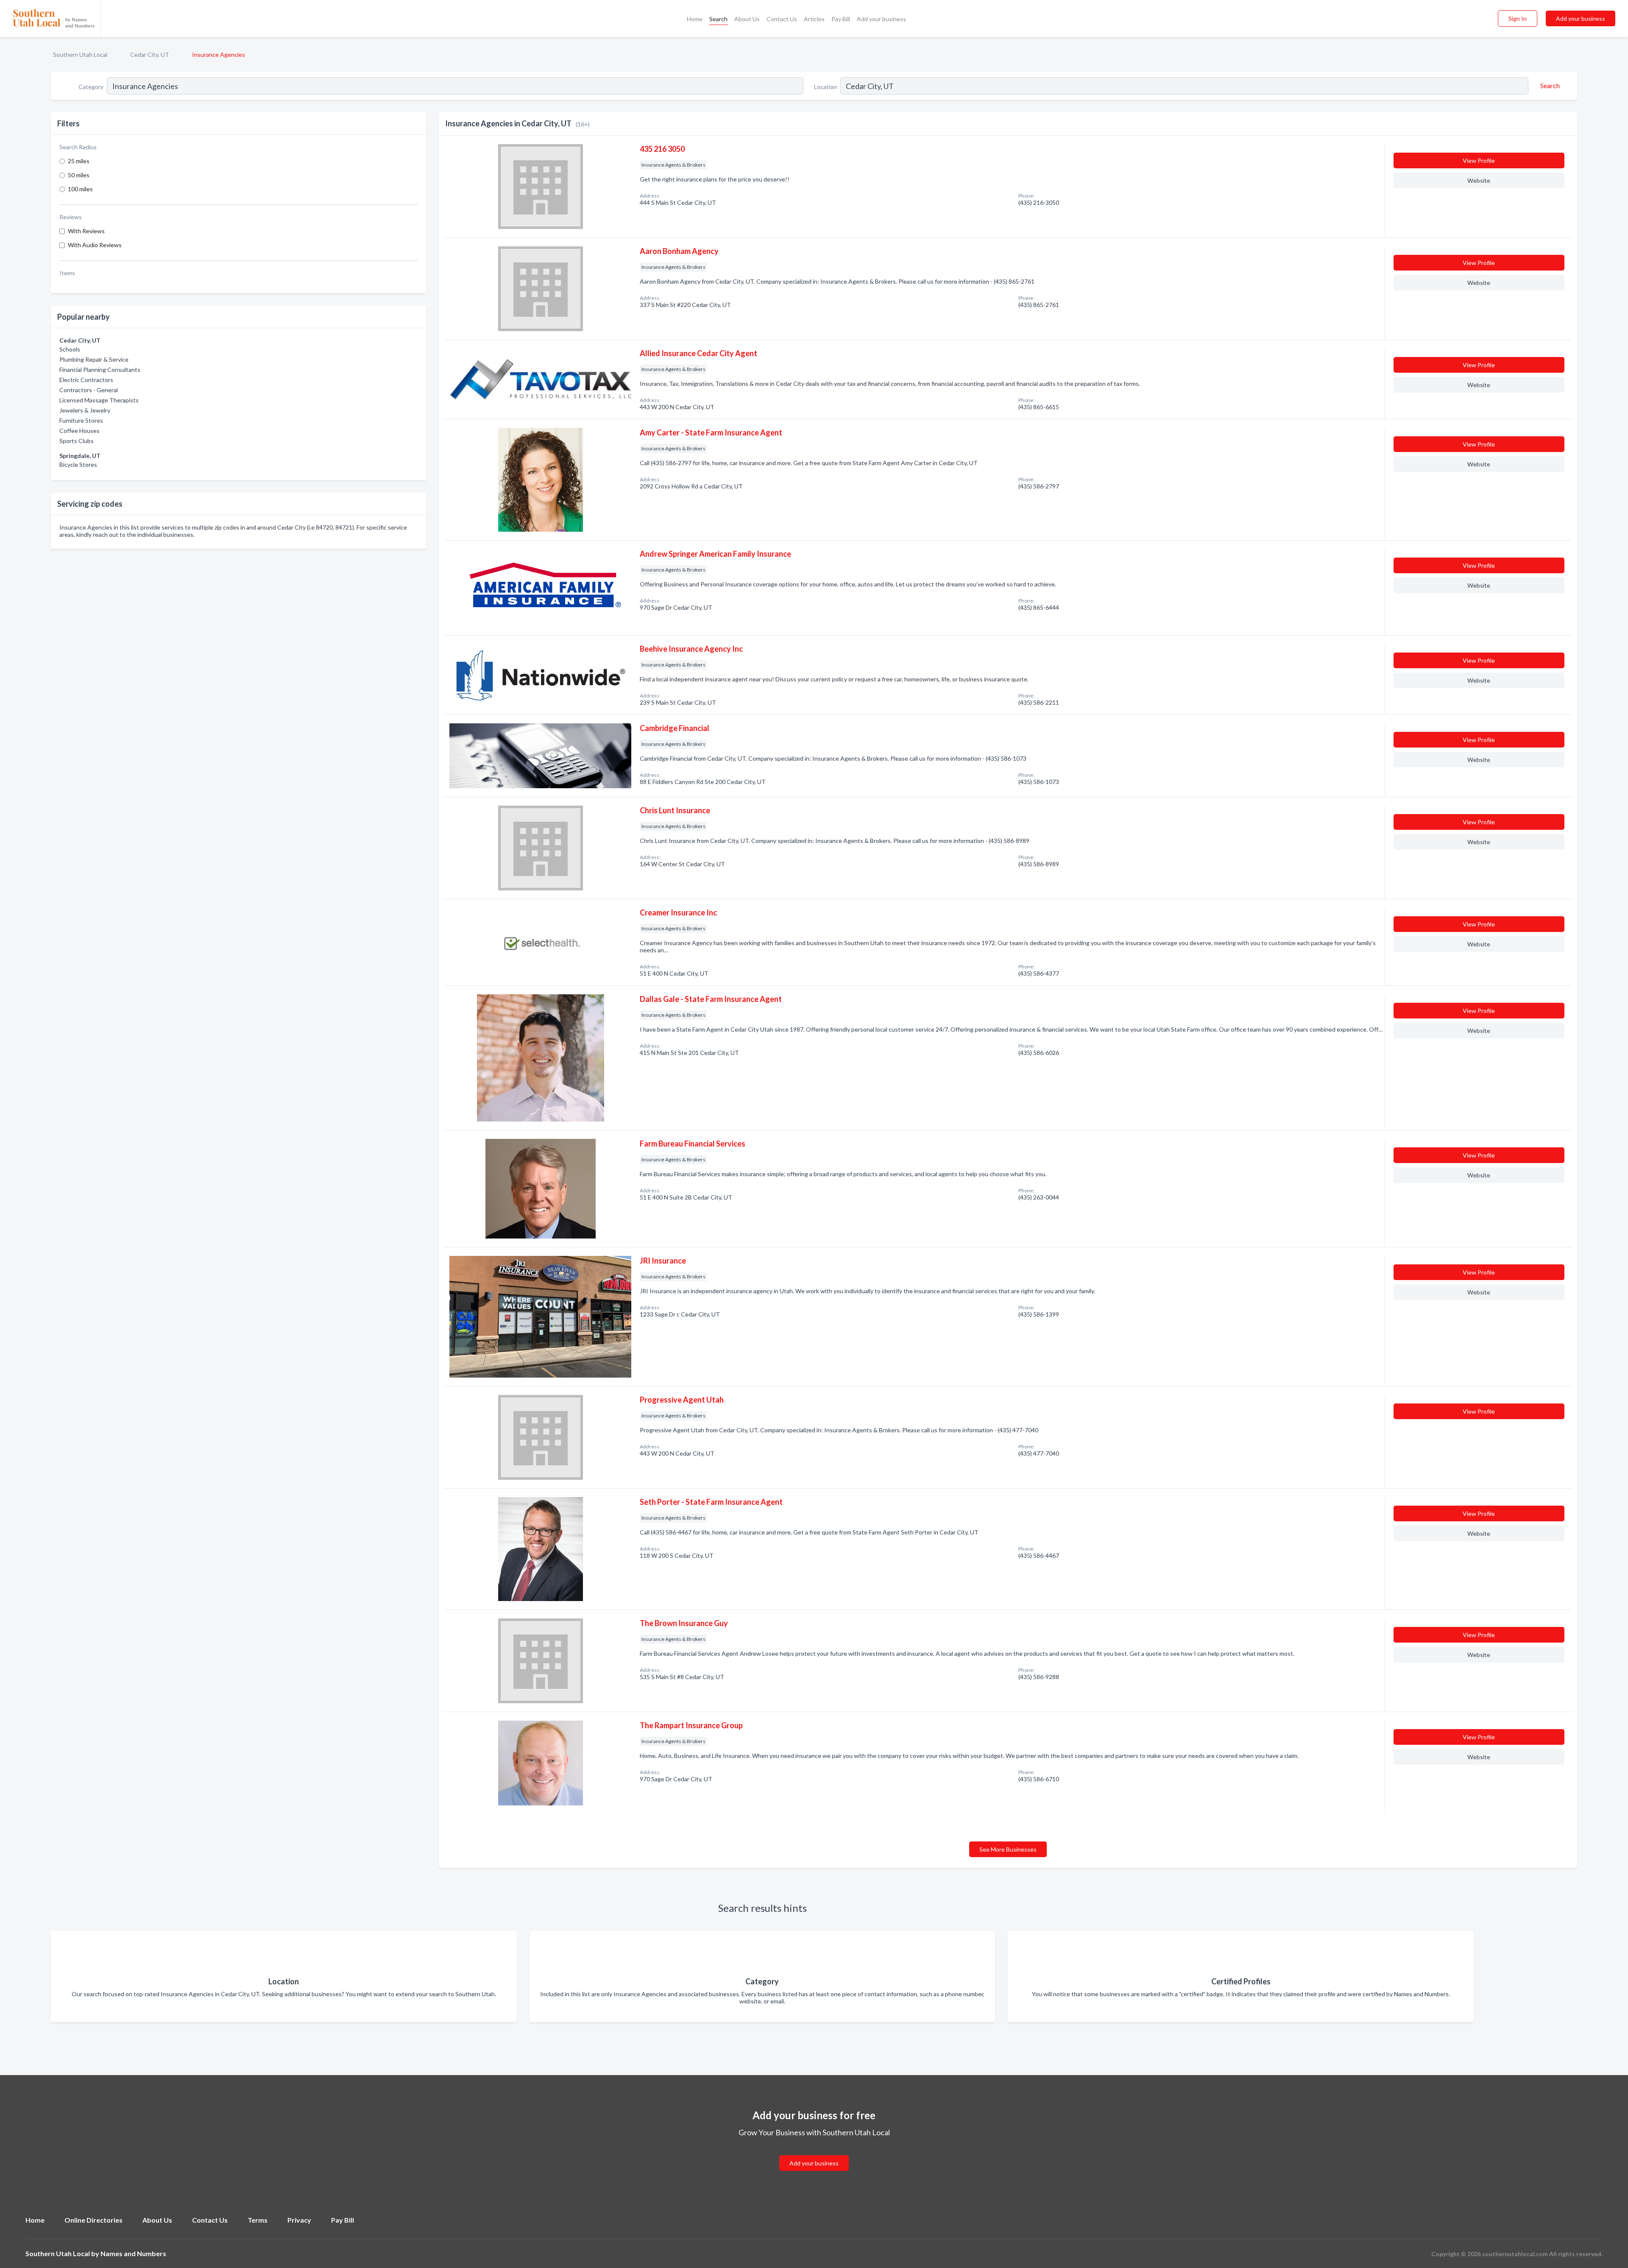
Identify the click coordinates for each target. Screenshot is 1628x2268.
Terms (258, 2220)
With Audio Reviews (95, 245)
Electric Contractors (86, 380)
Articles (814, 19)
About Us (747, 19)
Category (91, 87)
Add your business (881, 19)
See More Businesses (1008, 1849)
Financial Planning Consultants (100, 370)
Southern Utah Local (80, 54)
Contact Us (782, 19)
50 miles (79, 175)
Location (825, 87)
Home (695, 19)
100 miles (80, 189)
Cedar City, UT (150, 54)
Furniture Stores (81, 420)
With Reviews (86, 231)
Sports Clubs (77, 441)
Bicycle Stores (78, 464)
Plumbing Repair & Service (94, 359)
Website (1479, 180)
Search (718, 19)
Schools (70, 349)
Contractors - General (89, 390)
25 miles (79, 161)
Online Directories (93, 2220)
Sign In (1518, 18)
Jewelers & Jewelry (85, 410)
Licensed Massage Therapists (99, 400)
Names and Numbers (133, 2253)
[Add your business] (814, 2153)
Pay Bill (841, 19)
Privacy (299, 2220)
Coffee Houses (79, 431)
